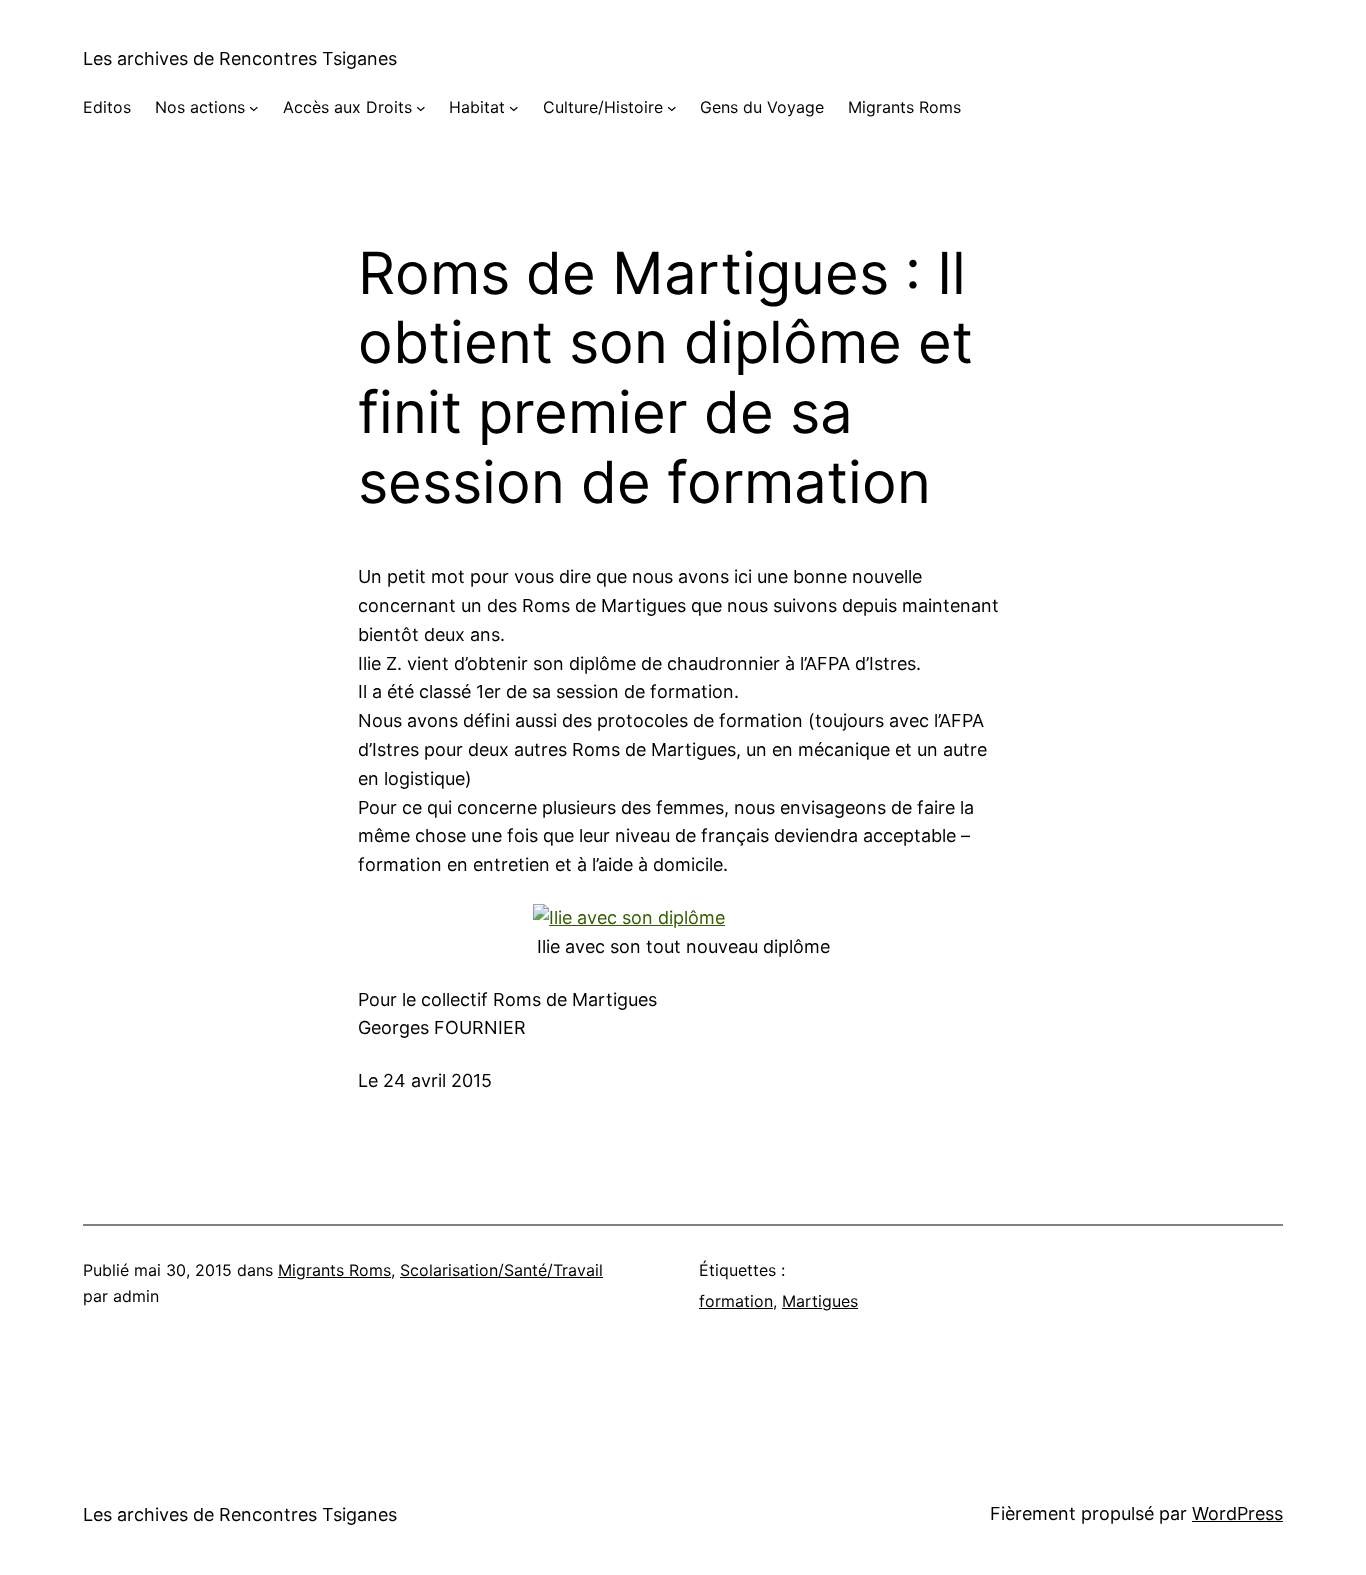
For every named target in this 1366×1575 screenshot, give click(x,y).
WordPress (1237, 1513)
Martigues (820, 1301)
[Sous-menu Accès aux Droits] (421, 108)
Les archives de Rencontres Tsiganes (240, 58)
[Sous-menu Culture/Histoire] (672, 108)
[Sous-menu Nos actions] (254, 108)
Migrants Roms (334, 1270)
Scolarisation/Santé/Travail (501, 1270)
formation (736, 1301)
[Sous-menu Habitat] (514, 108)
